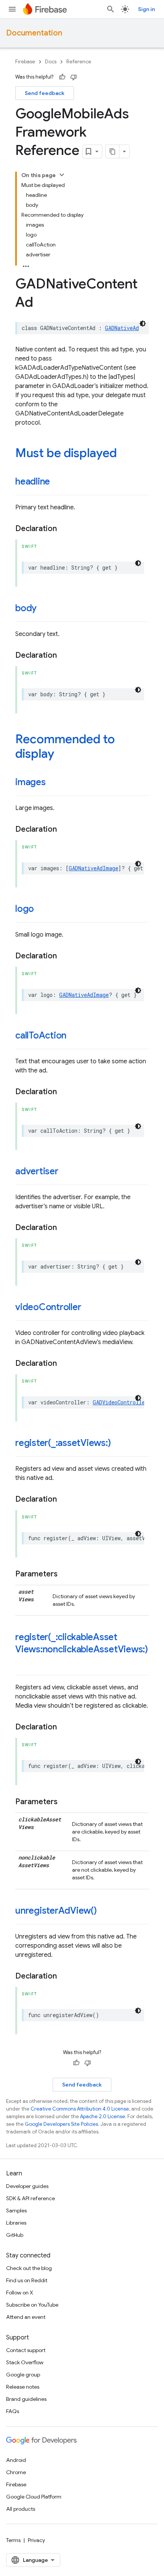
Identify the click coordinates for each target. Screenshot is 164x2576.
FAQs (13, 2411)
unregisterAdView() (56, 1911)
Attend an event (26, 2317)
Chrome (16, 2472)
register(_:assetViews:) (63, 1443)
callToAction (41, 1035)
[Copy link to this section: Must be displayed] (124, 454)
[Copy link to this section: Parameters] (65, 1574)
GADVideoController (120, 1402)
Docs (51, 62)
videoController (48, 1307)
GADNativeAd (122, 328)
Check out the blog (29, 2268)
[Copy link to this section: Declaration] (64, 529)
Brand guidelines (26, 2399)
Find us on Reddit (27, 2280)
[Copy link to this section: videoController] (88, 1308)
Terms (13, 2540)
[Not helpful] (74, 77)
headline (33, 481)
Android (16, 2460)
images (31, 782)
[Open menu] (12, 9)
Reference (79, 62)
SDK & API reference (31, 2198)
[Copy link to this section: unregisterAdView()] (105, 1911)
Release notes (23, 2387)
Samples (16, 2211)
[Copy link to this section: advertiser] (66, 1172)
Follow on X (20, 2293)
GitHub (15, 2235)
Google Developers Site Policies (61, 2124)
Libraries (16, 2223)
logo (25, 909)
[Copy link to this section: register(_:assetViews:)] (119, 1444)
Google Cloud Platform (34, 2497)
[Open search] (111, 9)
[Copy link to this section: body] (44, 609)
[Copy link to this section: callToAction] (74, 1036)
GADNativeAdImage (93, 868)
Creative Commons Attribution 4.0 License (80, 2109)
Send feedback (45, 93)
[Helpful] (62, 77)
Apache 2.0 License (103, 2116)
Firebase (25, 62)
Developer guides (27, 2186)
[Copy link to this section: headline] (58, 482)
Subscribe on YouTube (32, 2305)
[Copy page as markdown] (113, 151)
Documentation (34, 33)
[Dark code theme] (143, 324)
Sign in (146, 9)
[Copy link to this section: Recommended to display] (62, 755)
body (26, 608)
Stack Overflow (25, 2362)
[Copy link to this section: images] (53, 783)
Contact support (26, 2350)
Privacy (36, 2540)
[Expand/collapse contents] (62, 175)
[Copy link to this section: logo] (42, 910)
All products (21, 2509)
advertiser (37, 1171)
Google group (23, 2375)
